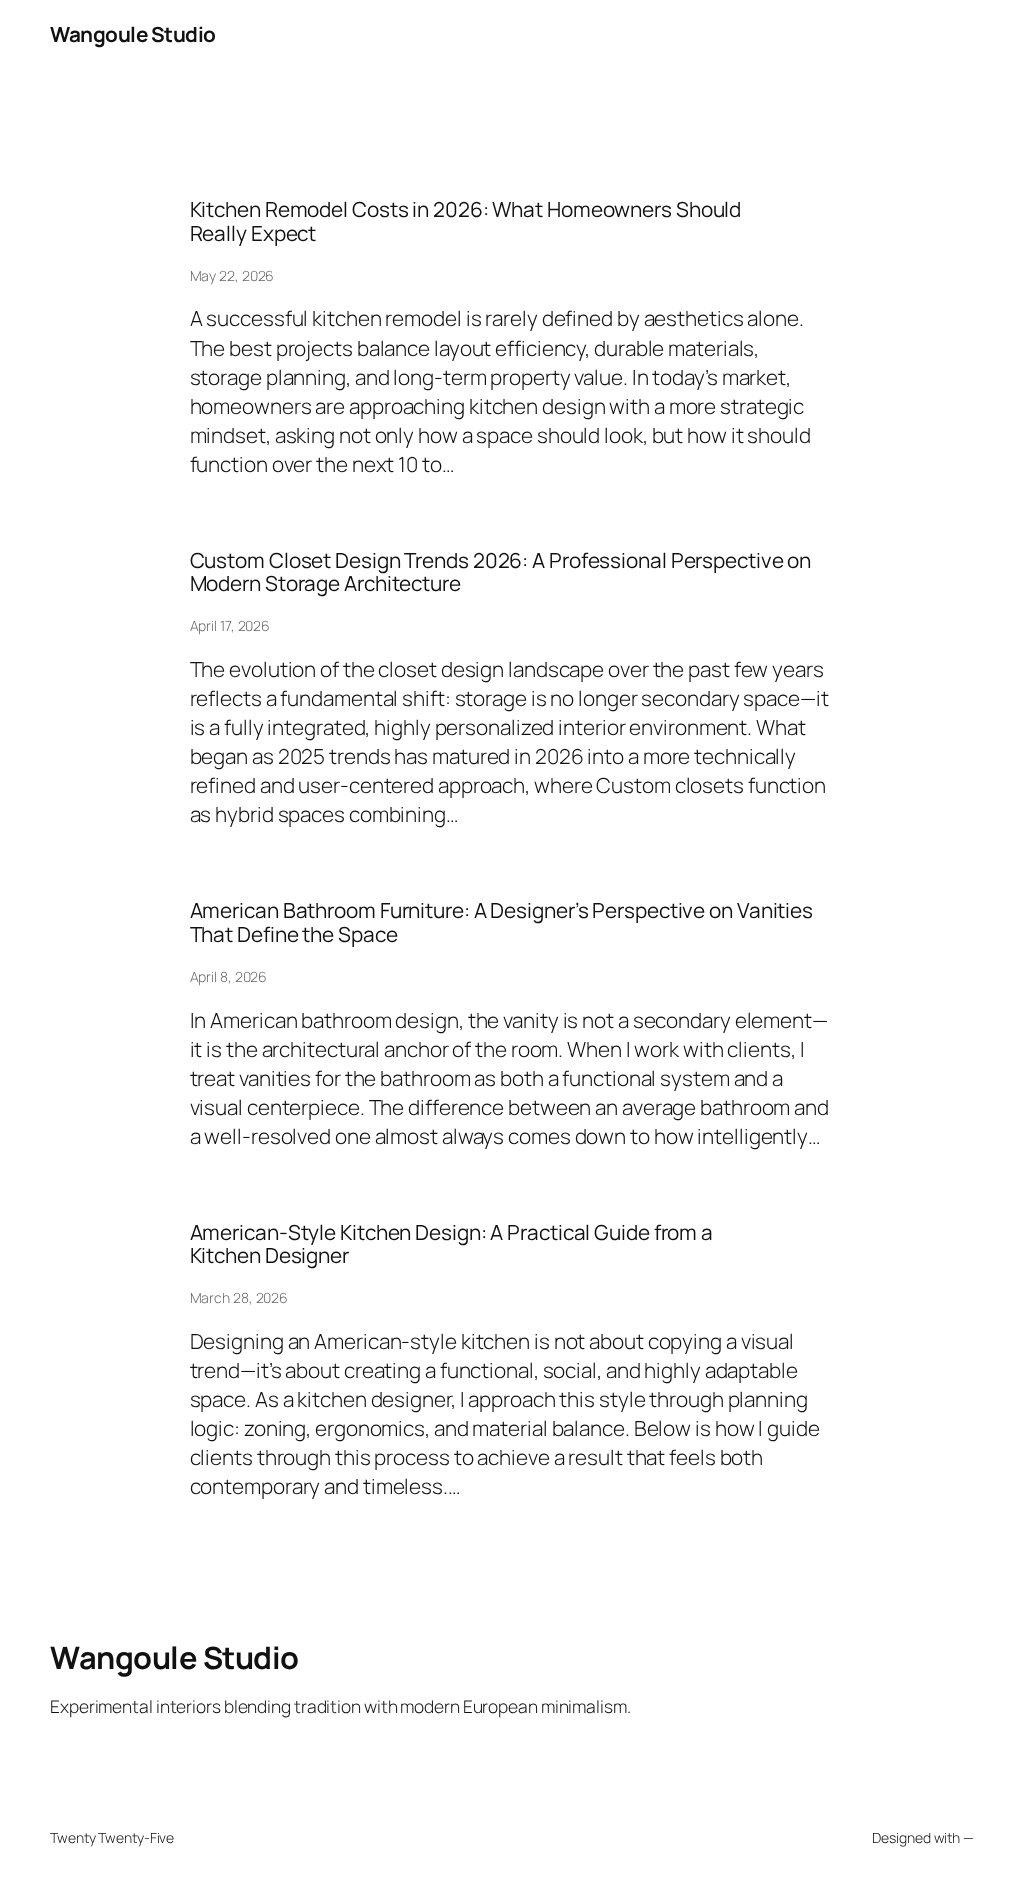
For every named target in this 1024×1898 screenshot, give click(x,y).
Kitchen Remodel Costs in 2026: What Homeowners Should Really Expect (466, 221)
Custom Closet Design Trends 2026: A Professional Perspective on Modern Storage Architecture (501, 572)
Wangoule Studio (133, 34)
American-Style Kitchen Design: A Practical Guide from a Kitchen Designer (452, 1244)
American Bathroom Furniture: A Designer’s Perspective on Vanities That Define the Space (502, 922)
